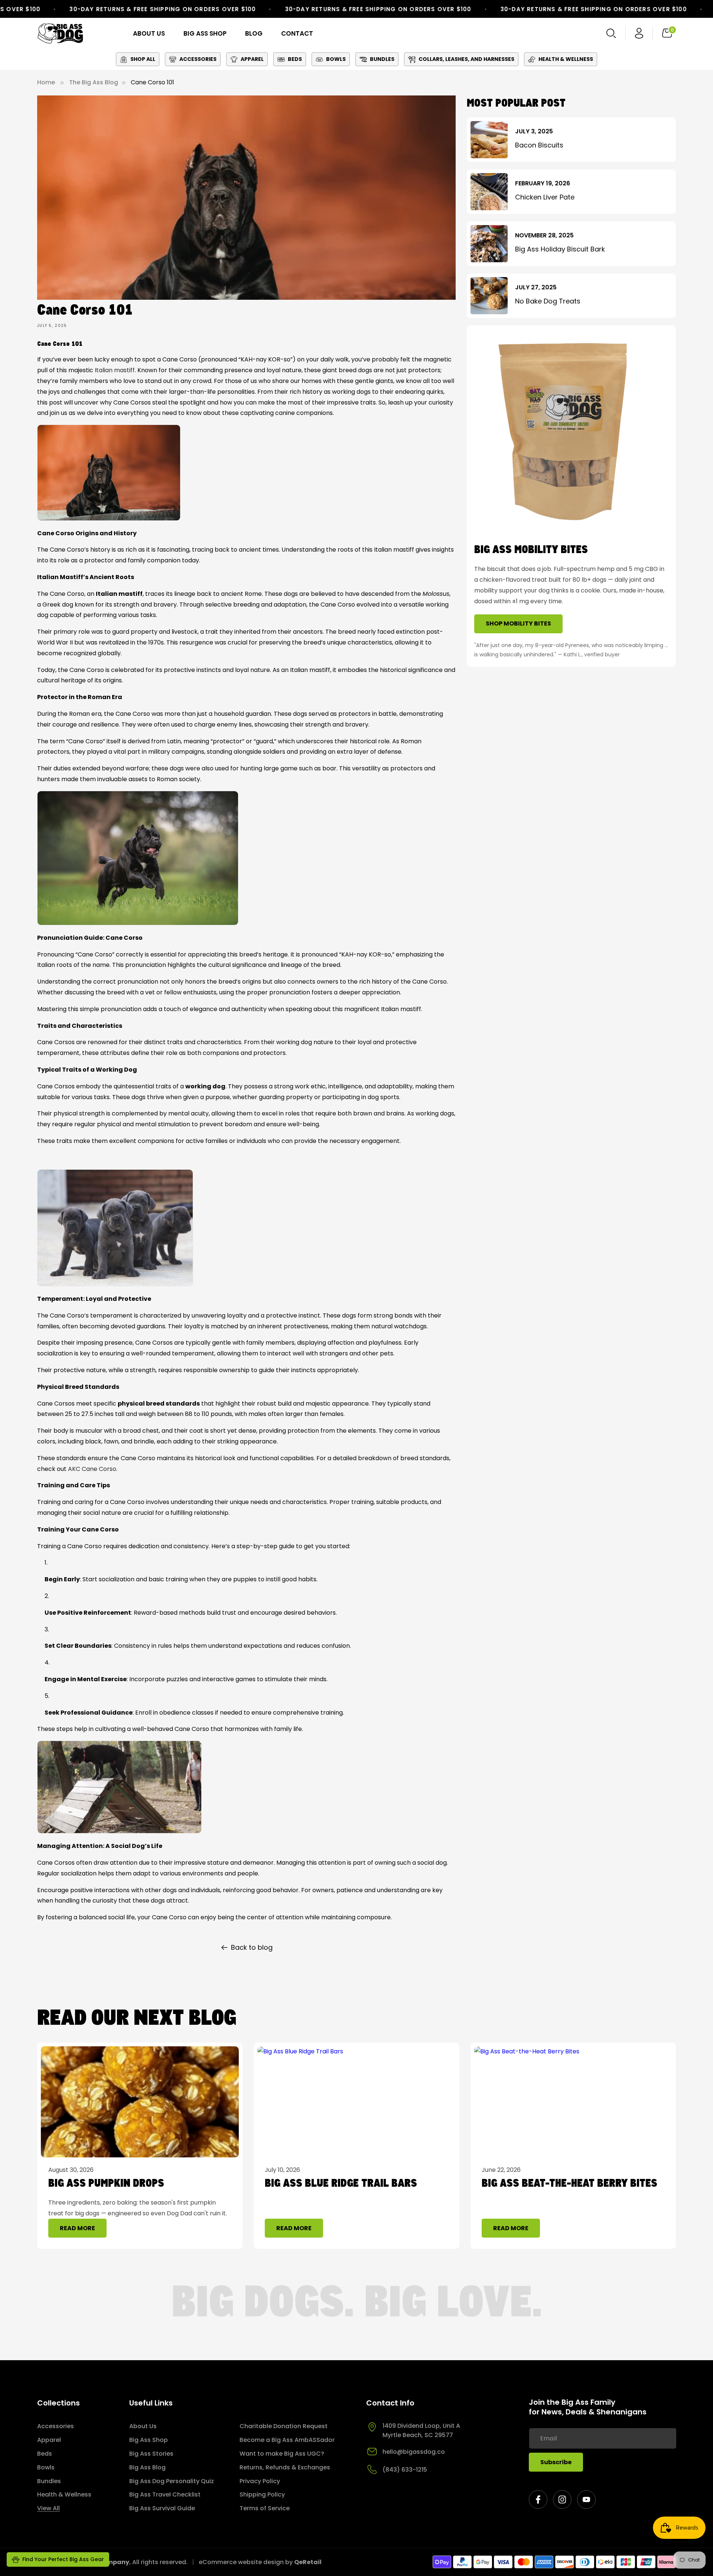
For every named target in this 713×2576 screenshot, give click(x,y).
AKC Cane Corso (92, 1469)
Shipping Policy (262, 2494)
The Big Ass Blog (94, 82)
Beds (295, 59)
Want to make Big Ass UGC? (282, 2454)
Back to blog (252, 1947)
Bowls (336, 59)
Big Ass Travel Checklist (165, 2494)
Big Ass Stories (151, 2454)
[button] (611, 33)
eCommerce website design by (246, 2562)
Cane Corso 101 (152, 82)
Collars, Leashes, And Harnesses (466, 59)
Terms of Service (265, 2508)
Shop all (143, 59)
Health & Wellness (566, 59)
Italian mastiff (115, 370)
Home (46, 82)
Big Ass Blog (147, 2467)
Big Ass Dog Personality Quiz (172, 2481)
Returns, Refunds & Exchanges (285, 2467)
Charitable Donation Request (284, 2426)
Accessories (198, 59)
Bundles (382, 59)
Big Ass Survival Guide (162, 2508)
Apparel (252, 59)
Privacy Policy (260, 2481)
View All (48, 2508)
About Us (143, 2426)
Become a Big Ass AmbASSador (287, 2440)
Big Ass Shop (149, 2440)
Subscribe (556, 2462)
